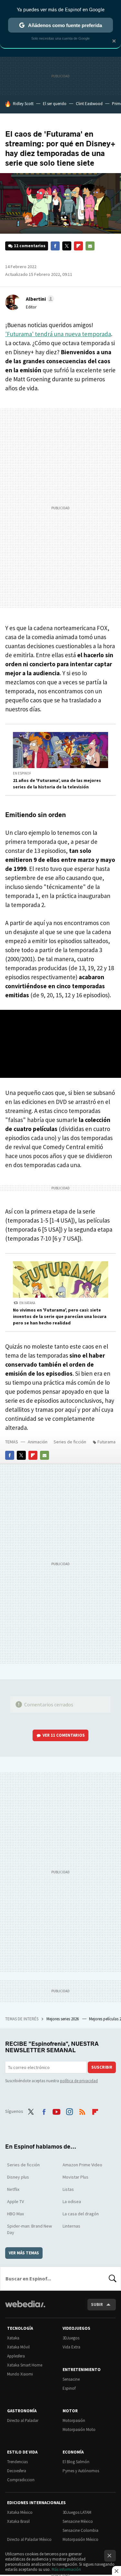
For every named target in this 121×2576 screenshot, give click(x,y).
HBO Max (15, 2214)
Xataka (13, 2338)
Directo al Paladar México (29, 2539)
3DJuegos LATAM (77, 2512)
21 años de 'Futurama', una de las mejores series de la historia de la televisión (57, 784)
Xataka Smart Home (25, 2365)
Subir (97, 2304)
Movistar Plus (76, 2177)
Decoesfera (17, 2471)
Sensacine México (78, 2521)
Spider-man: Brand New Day (30, 2229)
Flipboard (78, 246)
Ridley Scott (23, 104)
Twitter (67, 246)
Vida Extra (71, 2347)
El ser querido (55, 104)
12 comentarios (30, 246)
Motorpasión (74, 2420)
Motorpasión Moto (79, 2430)
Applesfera (16, 2356)
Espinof (69, 2388)
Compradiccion (21, 2480)
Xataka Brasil (18, 2521)
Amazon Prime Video (82, 2165)
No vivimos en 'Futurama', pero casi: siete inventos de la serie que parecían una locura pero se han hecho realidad (60, 1316)
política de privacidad (79, 2081)
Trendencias (17, 2462)
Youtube (56, 2111)
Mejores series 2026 (63, 2019)
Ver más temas (24, 2253)
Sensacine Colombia (81, 2530)
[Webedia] (25, 2308)
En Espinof (22, 773)
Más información (66, 2569)
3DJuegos (71, 2338)
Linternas (71, 2226)
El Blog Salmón (76, 2462)
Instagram (69, 2111)
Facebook (55, 246)
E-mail (90, 246)
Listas (68, 2189)
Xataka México (20, 2512)
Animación (38, 1442)
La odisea (72, 2201)
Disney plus (18, 2177)
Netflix (13, 2189)
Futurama (106, 1442)
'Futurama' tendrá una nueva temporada (58, 334)
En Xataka (27, 1303)
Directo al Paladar (23, 2420)
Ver (64, 1735)
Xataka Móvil (18, 2347)
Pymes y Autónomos (81, 2471)
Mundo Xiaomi (20, 2374)
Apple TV (15, 2201)
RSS (82, 2111)
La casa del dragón (81, 2214)
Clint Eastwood (89, 104)
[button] (39, 299)
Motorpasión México (81, 2539)
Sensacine (71, 2379)
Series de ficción (70, 1442)
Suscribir (102, 2067)
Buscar (113, 2278)
